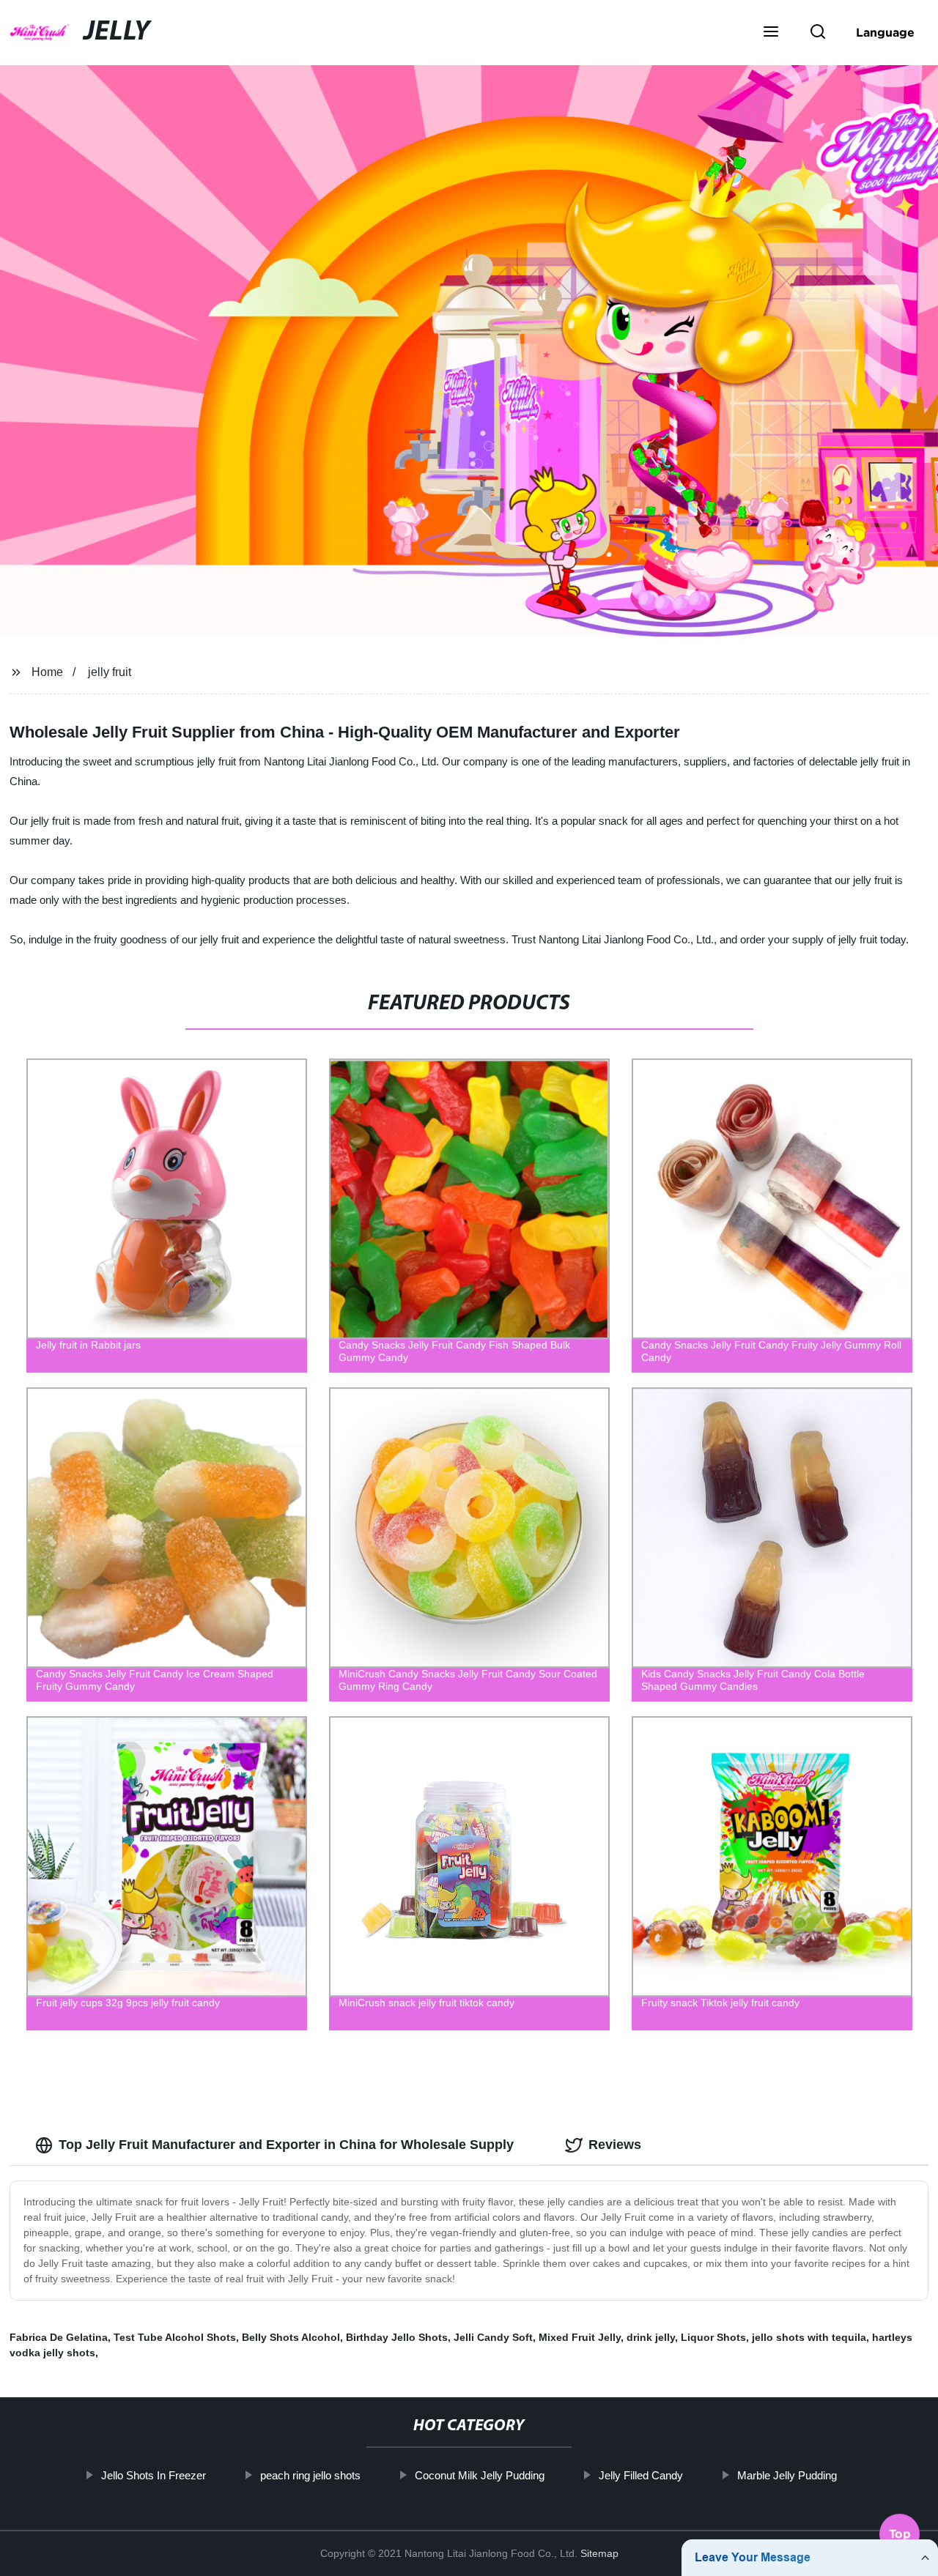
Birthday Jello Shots (397, 2337)
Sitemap (599, 2553)
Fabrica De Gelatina (59, 2337)
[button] (771, 33)
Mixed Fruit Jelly (580, 2337)
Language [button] (885, 32)
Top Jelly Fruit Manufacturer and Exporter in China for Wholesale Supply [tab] (286, 2145)
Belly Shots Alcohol (291, 2337)
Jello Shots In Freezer (154, 2475)
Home (47, 672)
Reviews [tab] (615, 2145)
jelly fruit (110, 672)
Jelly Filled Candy (641, 2475)
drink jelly (651, 2337)
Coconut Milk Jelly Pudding (480, 2475)
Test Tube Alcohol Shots (175, 2337)
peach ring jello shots (310, 2475)
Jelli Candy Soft (493, 2337)
